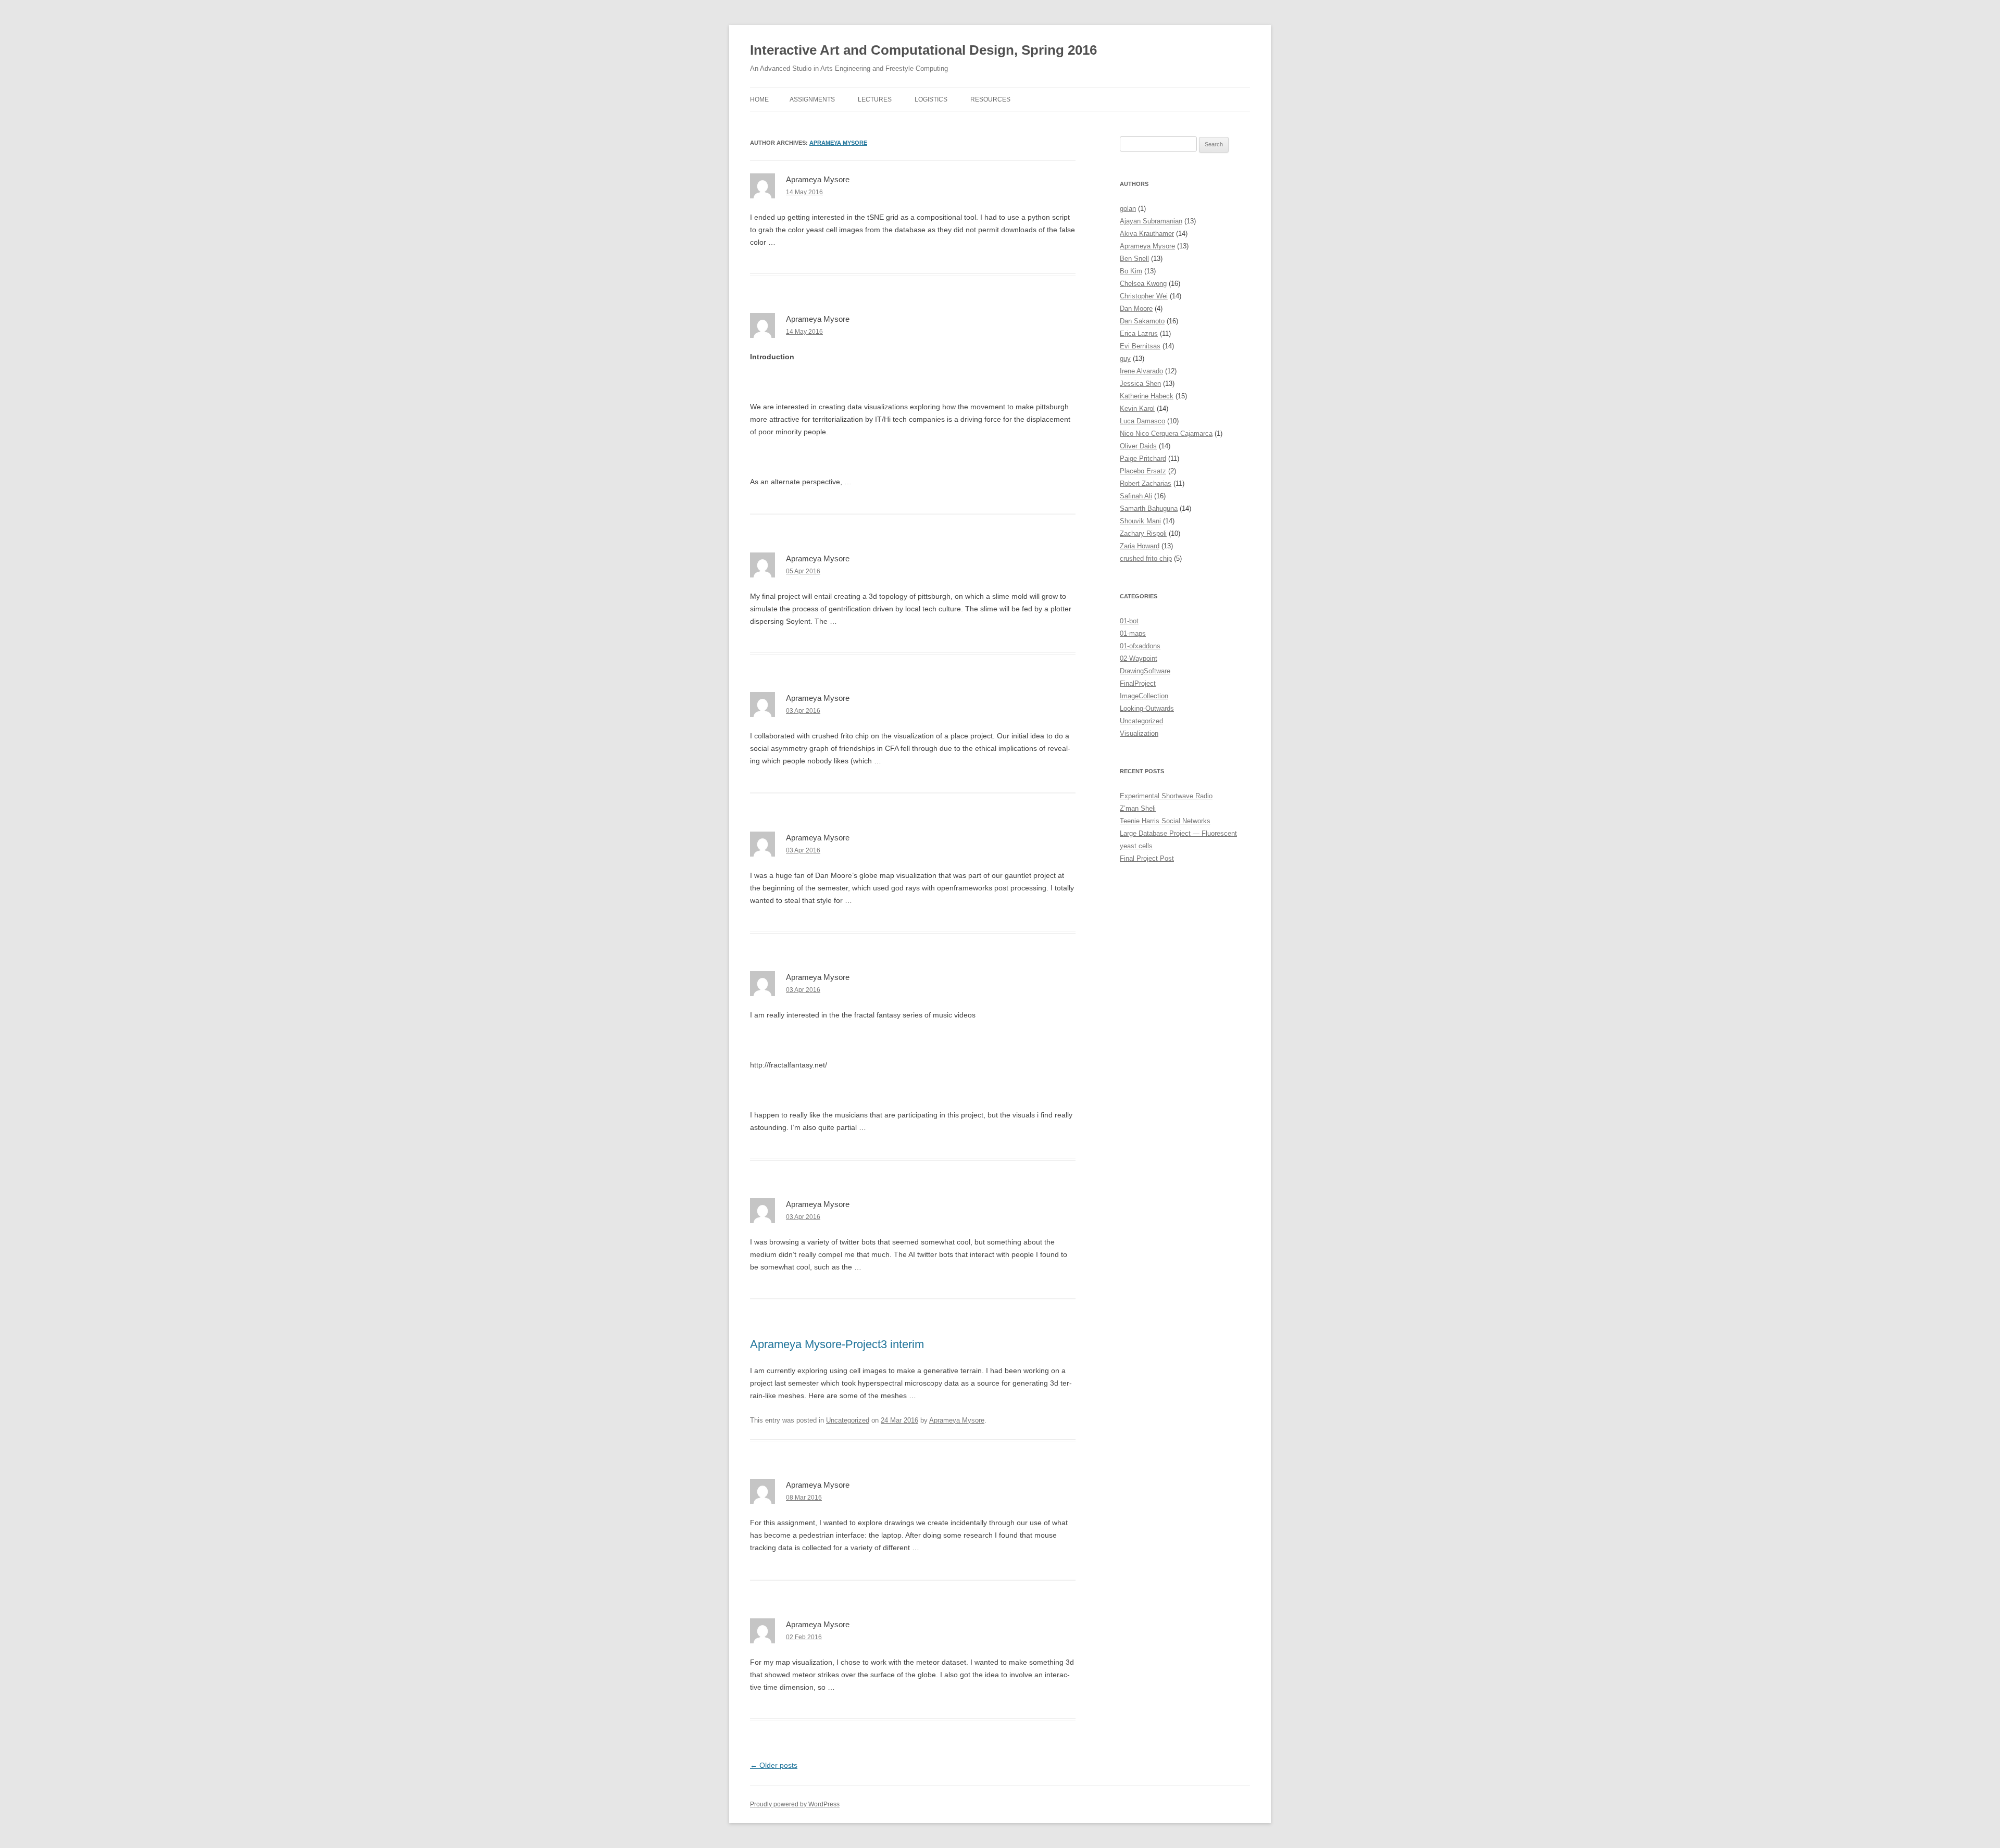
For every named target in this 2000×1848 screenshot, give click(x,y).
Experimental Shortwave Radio (1166, 796)
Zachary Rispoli (1143, 533)
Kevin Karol (1137, 408)
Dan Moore (1136, 309)
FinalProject (1138, 683)
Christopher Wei (1144, 296)
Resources (990, 99)
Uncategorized (848, 1420)
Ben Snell (1134, 259)
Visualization (1139, 733)
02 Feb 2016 (804, 1637)
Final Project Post (1147, 858)
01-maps (1133, 633)
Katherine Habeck (1147, 396)
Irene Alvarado (1141, 371)
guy (1125, 359)
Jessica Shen (1140, 384)
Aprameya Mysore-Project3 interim (837, 1344)
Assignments (812, 99)
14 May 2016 (804, 192)
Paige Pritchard (1143, 458)
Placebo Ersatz (1143, 471)
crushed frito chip (1146, 558)
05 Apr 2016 (803, 571)
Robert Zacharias (1146, 483)
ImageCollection (1144, 696)
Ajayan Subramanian (1151, 221)
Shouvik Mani (1140, 521)
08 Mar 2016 (804, 1498)
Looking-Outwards (1147, 708)
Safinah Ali (1136, 496)
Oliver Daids (1138, 446)
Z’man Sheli (1138, 808)
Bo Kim (1131, 271)
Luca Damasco (1142, 421)
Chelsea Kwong (1143, 284)
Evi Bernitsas (1140, 346)
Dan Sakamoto (1142, 321)
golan (1128, 209)
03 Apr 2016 (803, 711)
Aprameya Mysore (838, 143)
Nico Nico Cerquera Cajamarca (1166, 433)
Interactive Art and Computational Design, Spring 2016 (923, 50)
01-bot (1129, 621)
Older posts (774, 1765)
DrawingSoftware (1145, 671)
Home (759, 99)
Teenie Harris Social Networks (1165, 821)
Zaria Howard (1140, 546)
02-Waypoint (1139, 658)
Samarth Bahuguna (1149, 508)
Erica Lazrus (1139, 334)
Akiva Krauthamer (1147, 234)
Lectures (875, 99)
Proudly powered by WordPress (795, 1804)
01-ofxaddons (1140, 646)
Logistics (931, 99)
